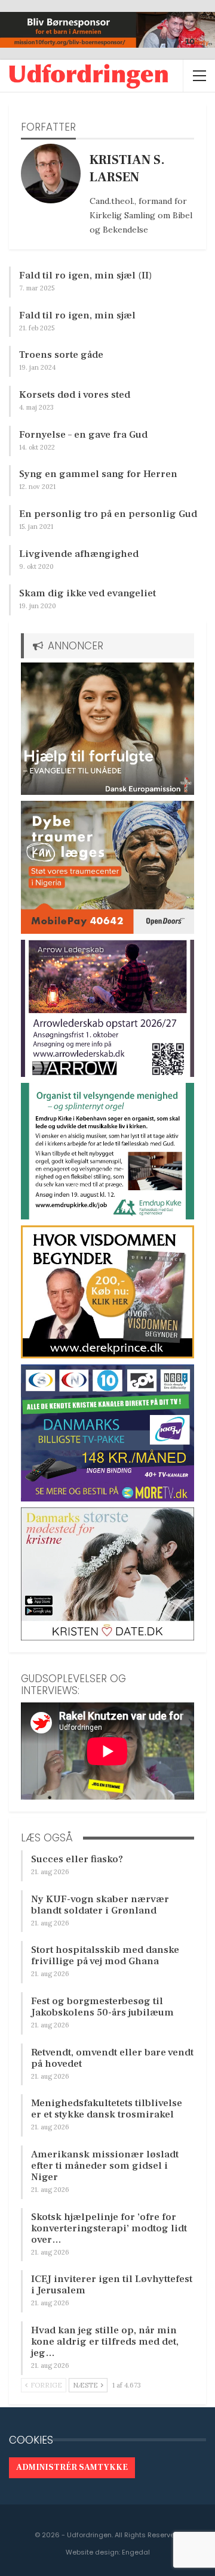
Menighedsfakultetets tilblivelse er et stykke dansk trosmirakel (107, 2109)
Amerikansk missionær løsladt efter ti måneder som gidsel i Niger (105, 2166)
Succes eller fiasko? (77, 1859)
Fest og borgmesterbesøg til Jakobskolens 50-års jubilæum (102, 2007)
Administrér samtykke (72, 2467)
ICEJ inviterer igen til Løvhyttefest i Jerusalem (112, 2285)
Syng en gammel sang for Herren (98, 474)
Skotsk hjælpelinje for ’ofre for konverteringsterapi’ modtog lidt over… (109, 2228)
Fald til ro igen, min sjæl (77, 315)
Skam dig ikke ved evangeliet (87, 593)
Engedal (136, 2552)
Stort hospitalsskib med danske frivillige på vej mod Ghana (105, 1956)
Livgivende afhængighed (79, 554)
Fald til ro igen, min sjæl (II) (85, 275)
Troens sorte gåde (61, 355)
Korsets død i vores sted (75, 395)
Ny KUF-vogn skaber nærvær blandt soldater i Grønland (100, 1905)
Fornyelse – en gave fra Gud (83, 435)
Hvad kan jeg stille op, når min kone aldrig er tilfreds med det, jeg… (105, 2342)
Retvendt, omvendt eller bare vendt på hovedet (112, 2058)
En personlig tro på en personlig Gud (108, 514)
